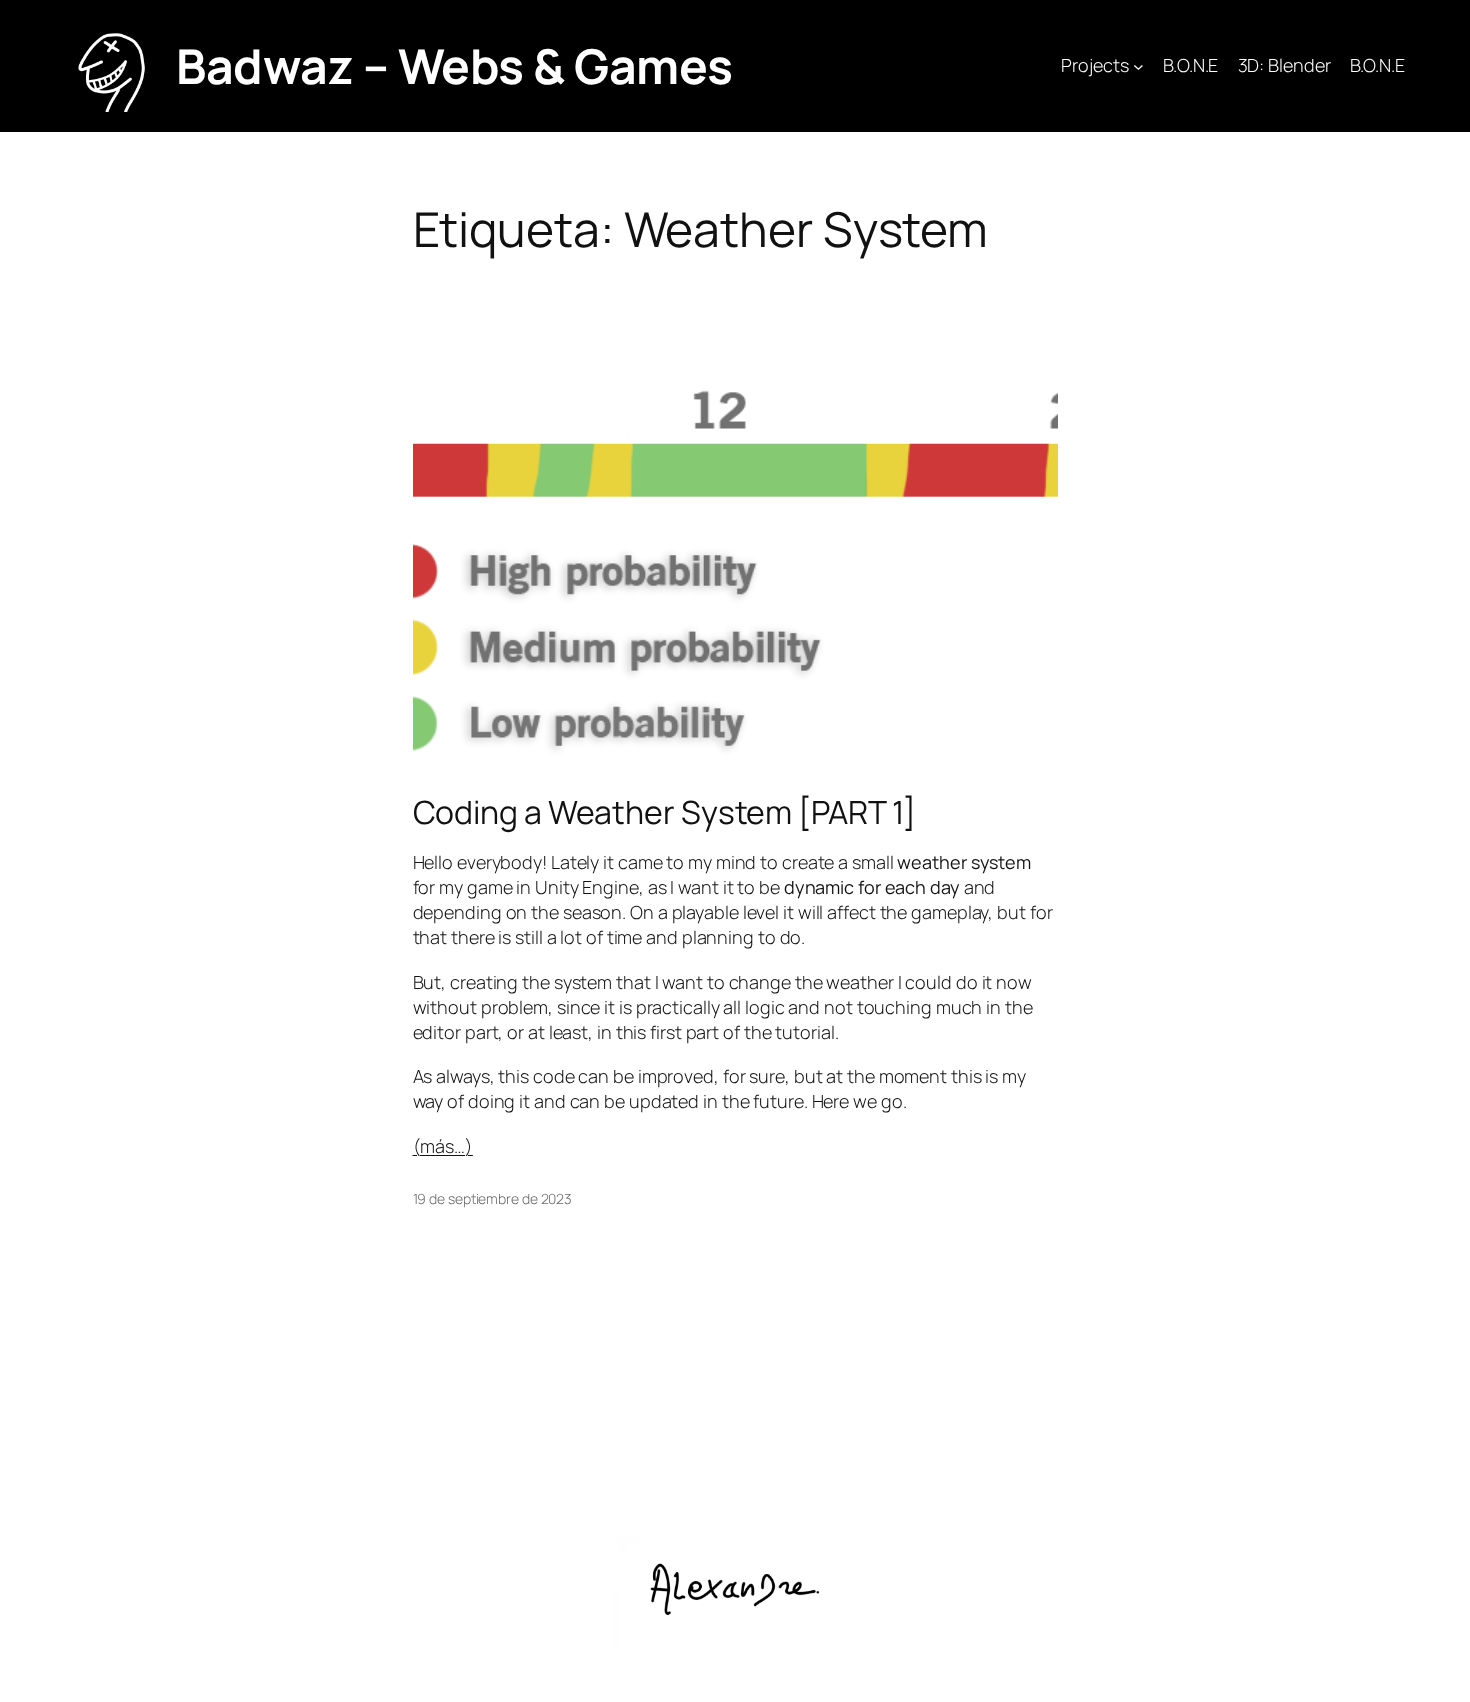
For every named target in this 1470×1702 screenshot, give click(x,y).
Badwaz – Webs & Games (454, 65)
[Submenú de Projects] (1138, 66)
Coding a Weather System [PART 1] (665, 812)
